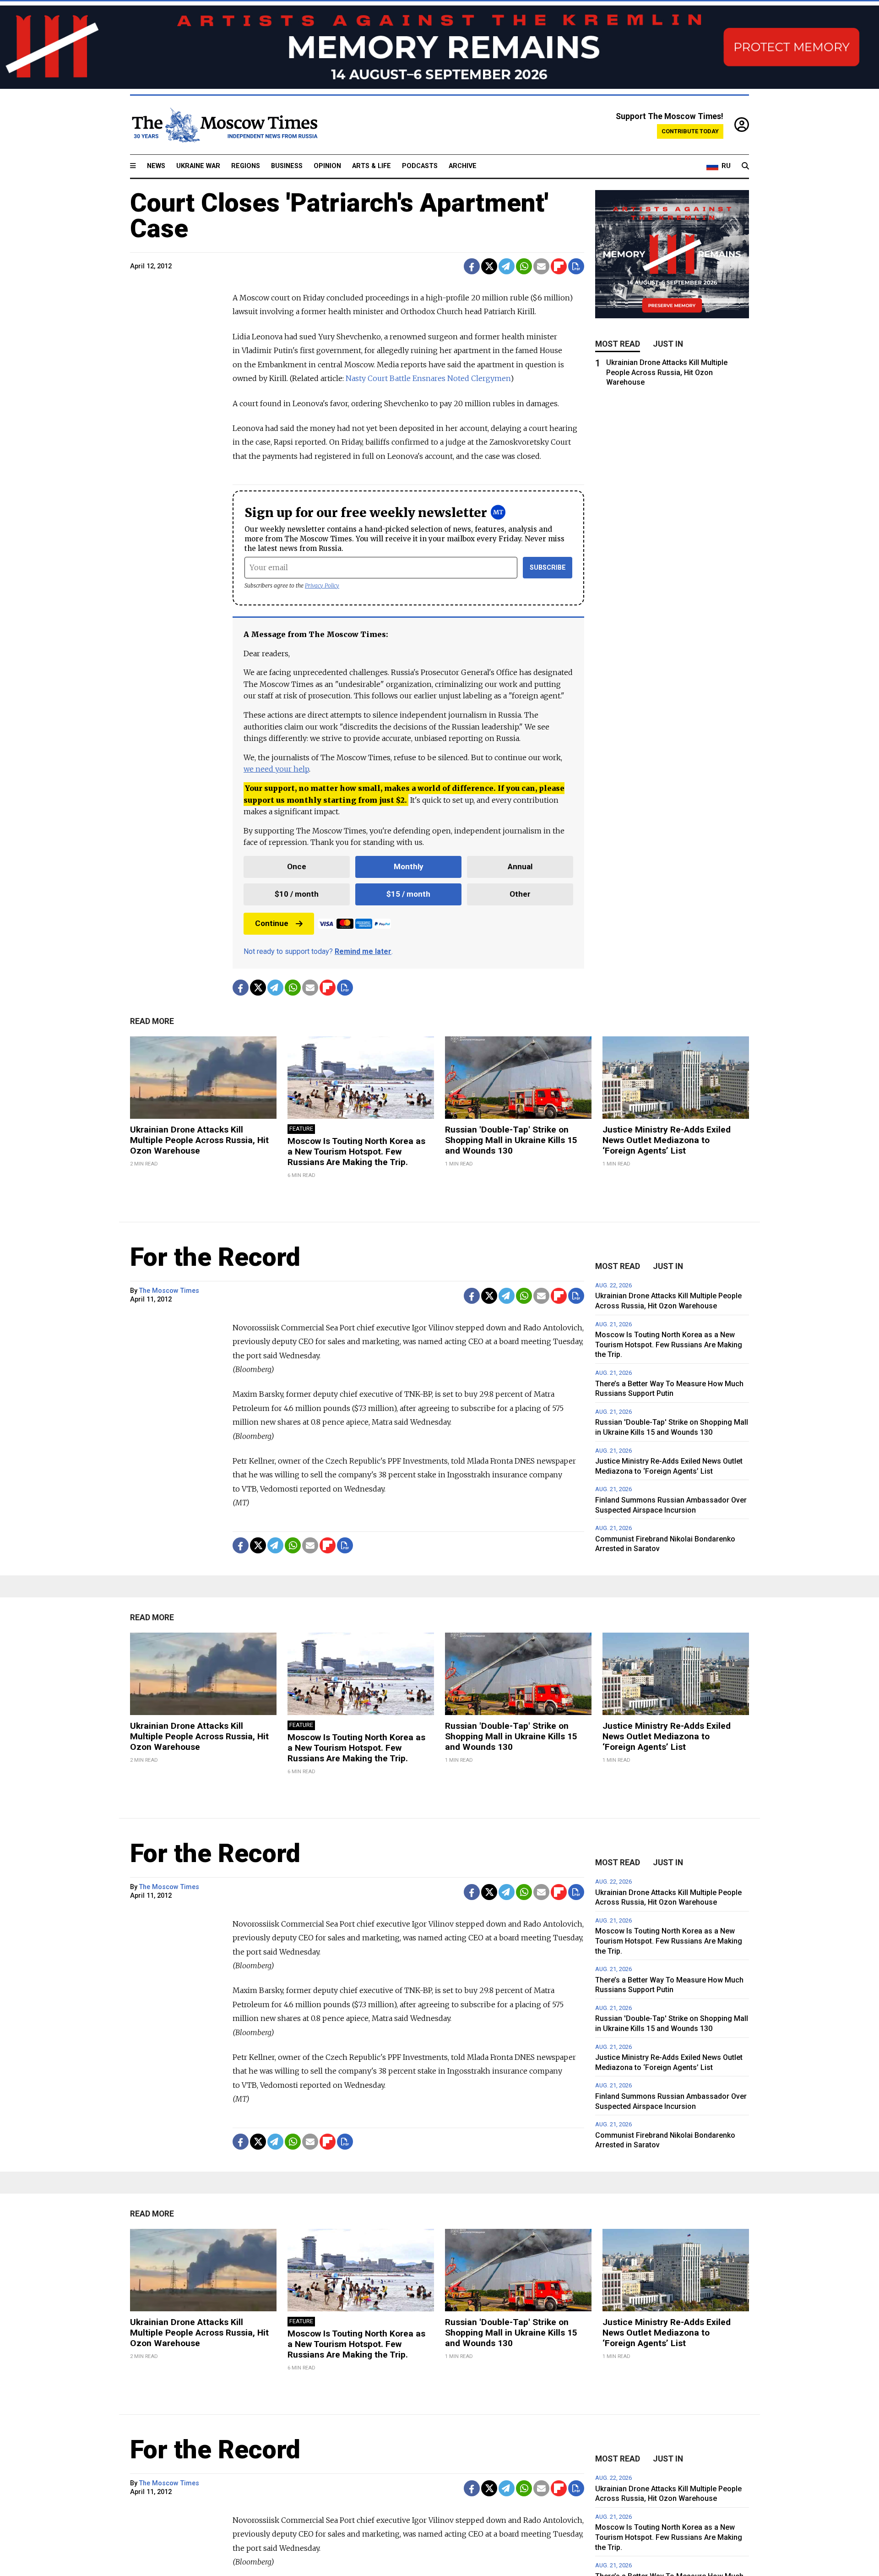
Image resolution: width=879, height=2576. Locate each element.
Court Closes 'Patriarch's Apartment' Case (339, 216)
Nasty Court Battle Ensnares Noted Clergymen (428, 378)
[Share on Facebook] (472, 266)
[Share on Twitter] (489, 266)
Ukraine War (198, 166)
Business (287, 166)
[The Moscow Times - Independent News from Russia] (224, 125)
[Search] (745, 166)
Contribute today (690, 131)
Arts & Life (372, 166)
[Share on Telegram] (507, 266)
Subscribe (548, 568)
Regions (246, 166)
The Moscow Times (169, 1291)
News (156, 166)
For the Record (215, 1257)
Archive (463, 166)
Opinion (327, 166)
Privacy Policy (322, 585)
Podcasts (420, 166)
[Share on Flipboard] (559, 266)
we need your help (276, 769)
